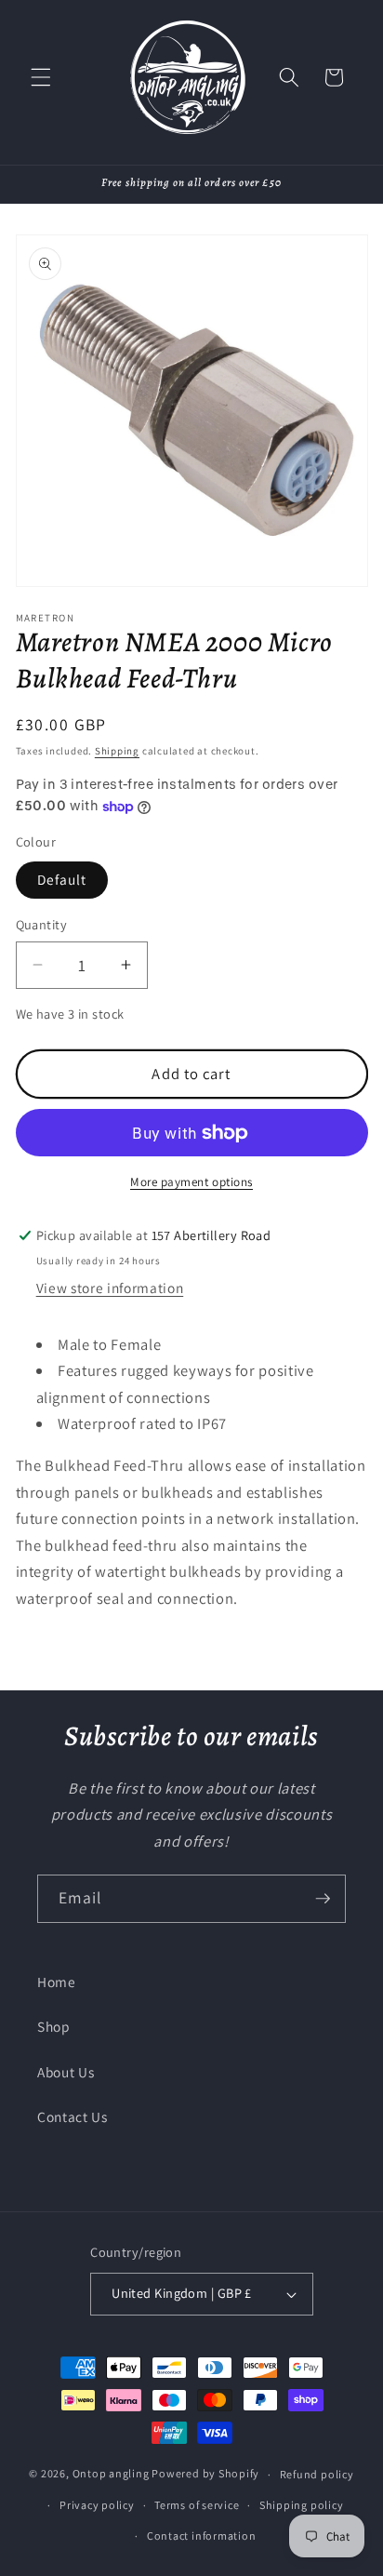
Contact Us (73, 2116)
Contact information (202, 2536)
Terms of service (197, 2505)
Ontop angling (111, 2474)
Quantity (42, 924)
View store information (110, 1288)
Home (57, 1982)
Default (62, 879)
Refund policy (317, 2474)
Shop (54, 2026)
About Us (66, 2072)
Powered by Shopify (205, 2474)
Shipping (117, 751)
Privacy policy (97, 2505)
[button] (41, 77)
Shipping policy (302, 2505)
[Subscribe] (323, 1899)
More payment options (191, 1182)
